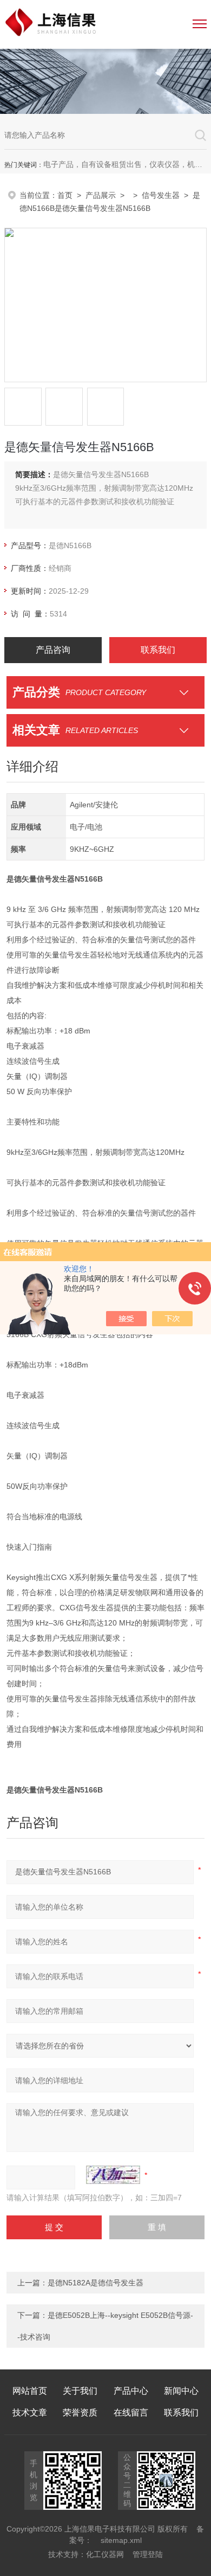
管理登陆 (148, 2554)
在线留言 (131, 2413)
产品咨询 (53, 650)
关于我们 (80, 2391)
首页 (65, 195)
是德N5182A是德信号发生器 (95, 2283)
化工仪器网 (105, 2554)
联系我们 (158, 650)
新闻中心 (181, 2391)
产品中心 (131, 2391)
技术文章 (30, 2413)
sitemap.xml (121, 2540)
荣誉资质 (80, 2413)
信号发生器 (161, 195)
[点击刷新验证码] (113, 2175)
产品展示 (101, 195)
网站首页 (30, 2391)
